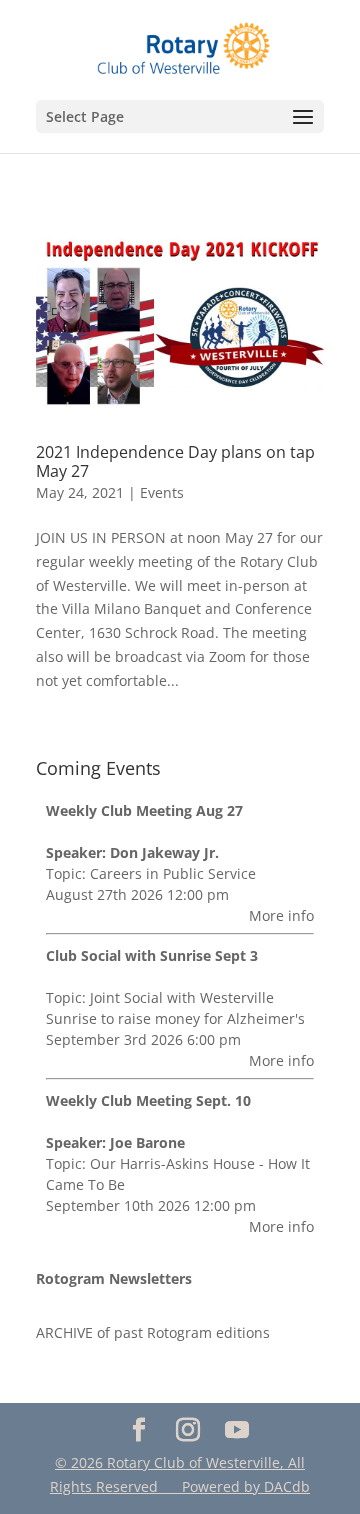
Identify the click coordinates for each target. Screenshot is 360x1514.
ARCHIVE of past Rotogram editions (153, 1332)
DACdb (287, 1486)
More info (281, 915)
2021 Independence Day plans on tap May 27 (175, 461)
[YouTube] (236, 1430)
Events (162, 492)
